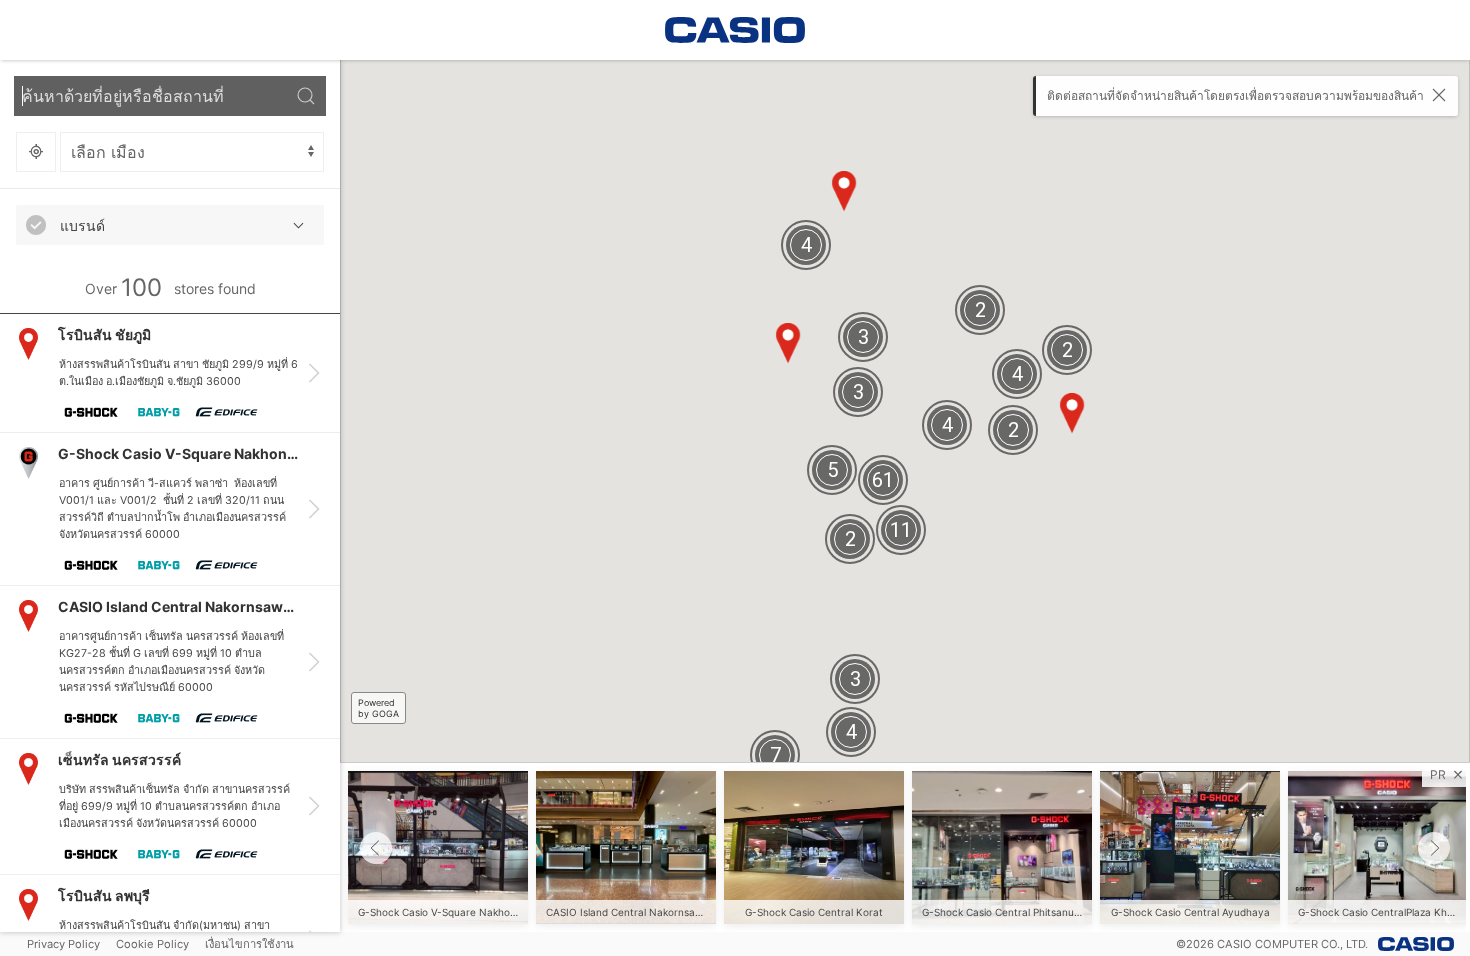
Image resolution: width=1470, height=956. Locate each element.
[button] (376, 848)
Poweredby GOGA (378, 708)
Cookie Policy (152, 944)
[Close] (1439, 95)
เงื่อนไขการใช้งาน (249, 944)
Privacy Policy (63, 944)
